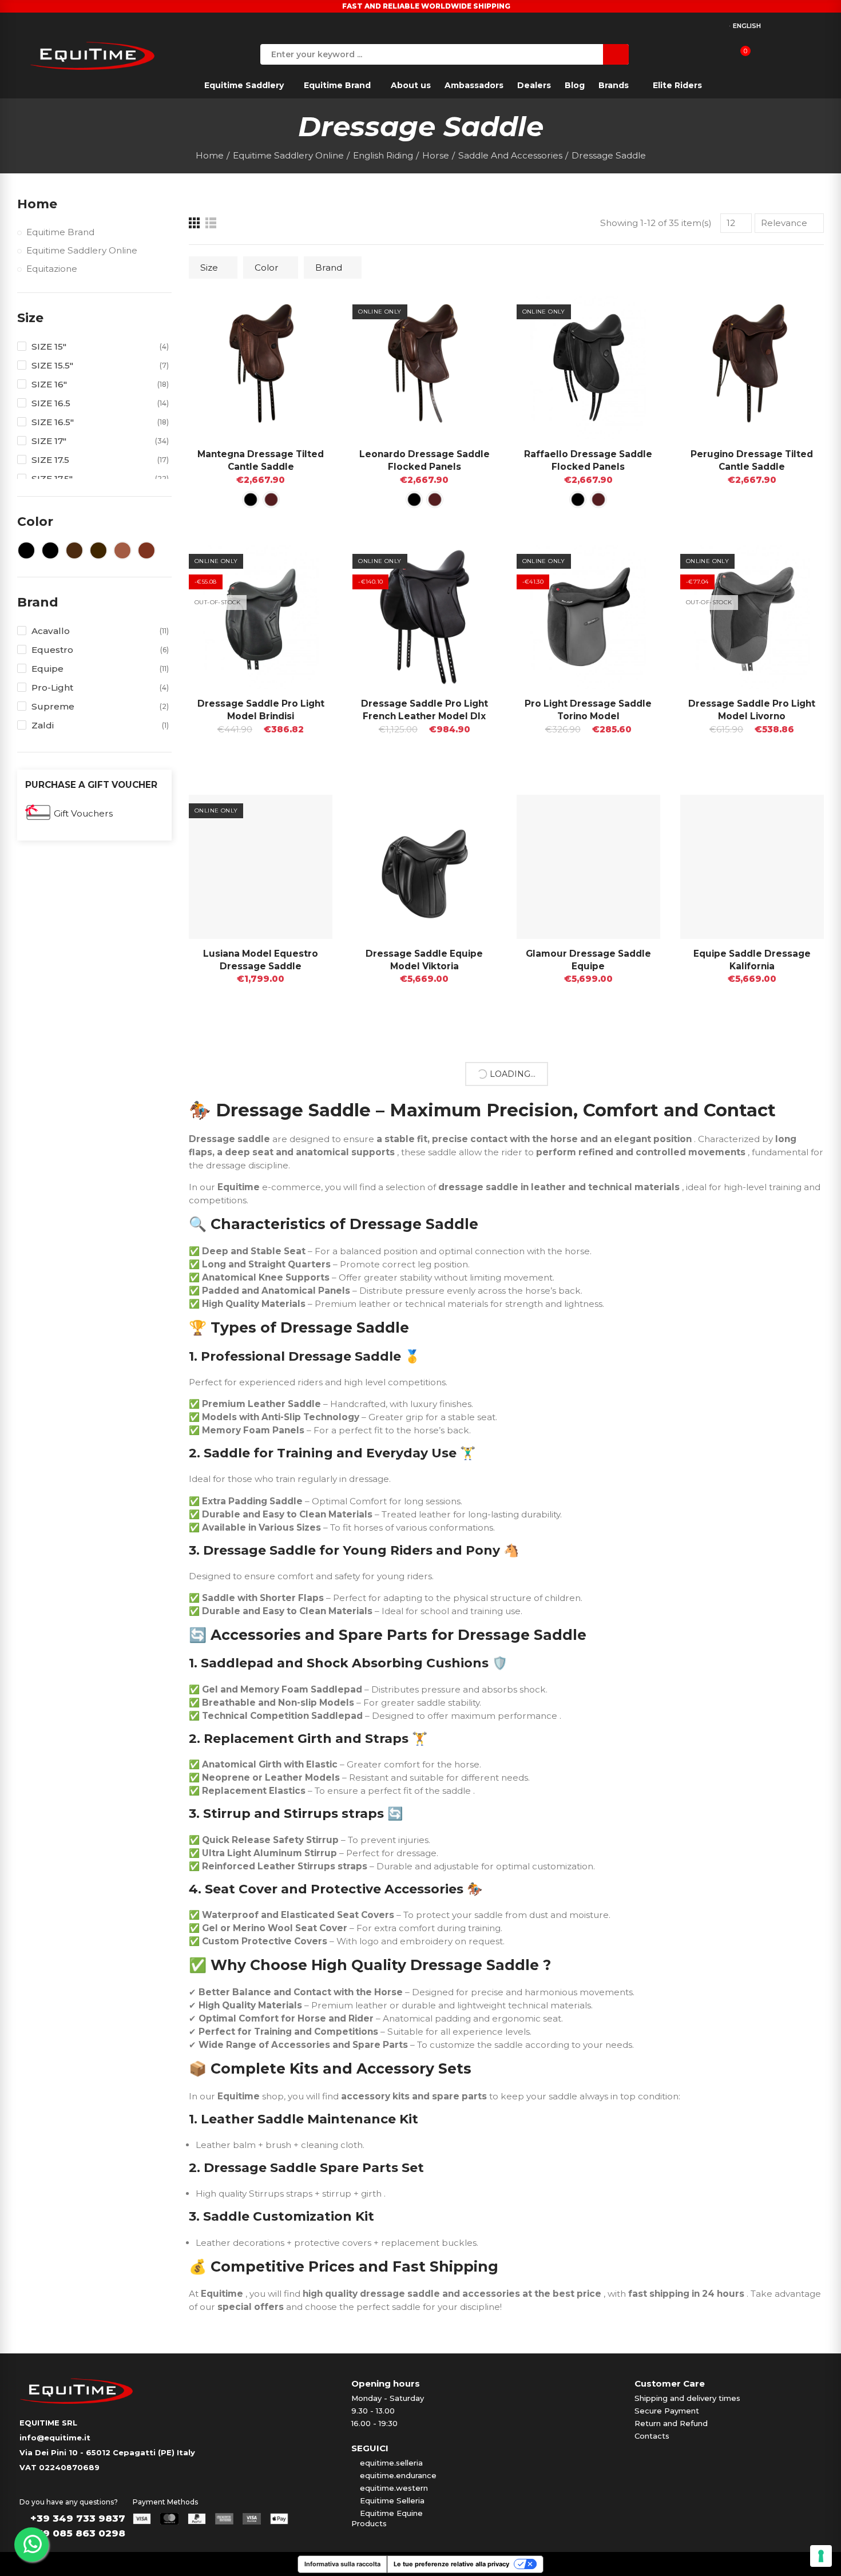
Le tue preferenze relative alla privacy (451, 2564)
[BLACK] (251, 500)
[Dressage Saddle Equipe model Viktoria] (424, 867)
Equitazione (52, 269)
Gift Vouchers (83, 813)
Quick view (304, 316)
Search (616, 54)
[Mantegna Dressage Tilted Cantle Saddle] (261, 368)
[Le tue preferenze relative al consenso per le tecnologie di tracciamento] (821, 2556)
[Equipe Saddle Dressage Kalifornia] (752, 867)
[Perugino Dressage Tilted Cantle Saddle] (752, 368)
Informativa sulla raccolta (342, 2564)
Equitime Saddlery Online (82, 250)
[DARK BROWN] (271, 500)
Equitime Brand (60, 232)
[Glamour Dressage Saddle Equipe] (588, 867)
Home (37, 204)
